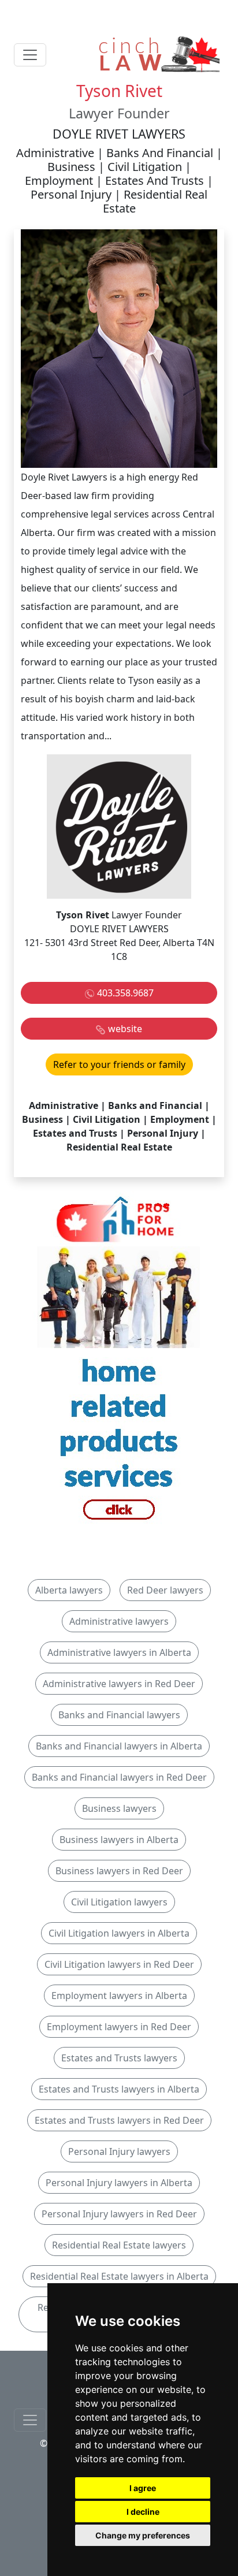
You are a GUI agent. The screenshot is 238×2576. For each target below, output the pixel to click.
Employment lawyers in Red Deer (119, 2027)
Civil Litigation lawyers (119, 1902)
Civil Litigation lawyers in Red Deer (119, 1964)
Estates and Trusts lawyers (119, 2058)
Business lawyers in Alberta (119, 1840)
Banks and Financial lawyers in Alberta (119, 1746)
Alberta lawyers (69, 1590)
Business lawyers (119, 1808)
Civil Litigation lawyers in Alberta (119, 1933)
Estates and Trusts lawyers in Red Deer (119, 2120)
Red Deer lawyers (165, 1590)
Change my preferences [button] (143, 2535)
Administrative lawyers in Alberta (119, 1652)
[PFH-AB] (119, 1364)
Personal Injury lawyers (119, 2151)
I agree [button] (143, 2488)
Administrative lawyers (119, 1621)
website (125, 1029)
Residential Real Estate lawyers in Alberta (119, 2276)
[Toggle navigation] (30, 55)
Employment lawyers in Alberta (119, 1996)
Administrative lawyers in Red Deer (119, 1684)
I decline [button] (143, 2512)
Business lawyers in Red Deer (119, 1871)
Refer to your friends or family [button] (119, 1064)
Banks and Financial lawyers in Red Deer (119, 1777)
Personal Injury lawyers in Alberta (119, 2183)
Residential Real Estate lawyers (119, 2245)
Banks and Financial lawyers (119, 1715)
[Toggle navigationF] (30, 2420)
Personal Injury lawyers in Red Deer (119, 2214)
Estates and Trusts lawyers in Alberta (119, 2089)
